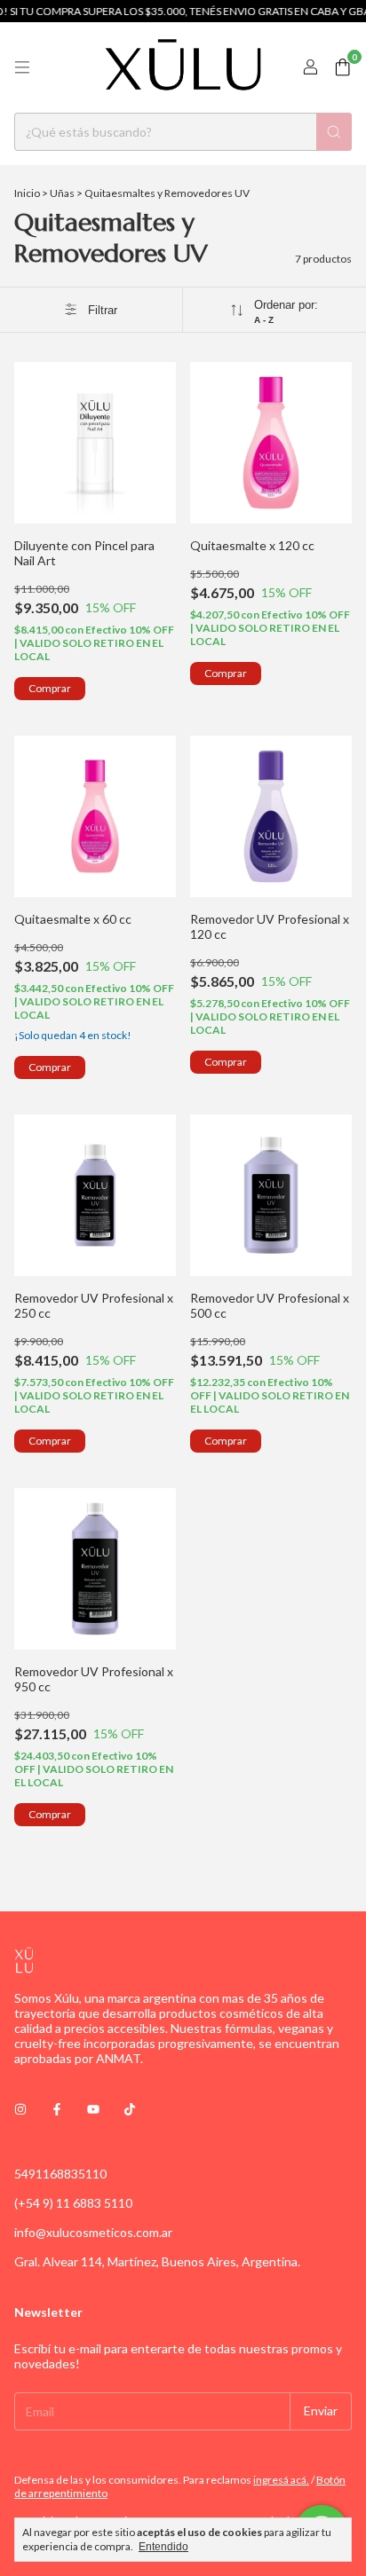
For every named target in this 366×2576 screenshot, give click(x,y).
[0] (342, 68)
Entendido (163, 2547)
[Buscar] (334, 132)
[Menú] (22, 67)
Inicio (27, 193)
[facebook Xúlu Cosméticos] (57, 2109)
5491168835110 (60, 2174)
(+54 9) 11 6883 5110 (73, 2203)
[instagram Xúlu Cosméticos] (20, 2109)
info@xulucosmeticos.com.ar (93, 2232)
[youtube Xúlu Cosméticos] (93, 2109)
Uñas (62, 193)
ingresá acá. (281, 2480)
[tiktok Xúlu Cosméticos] (130, 2109)
